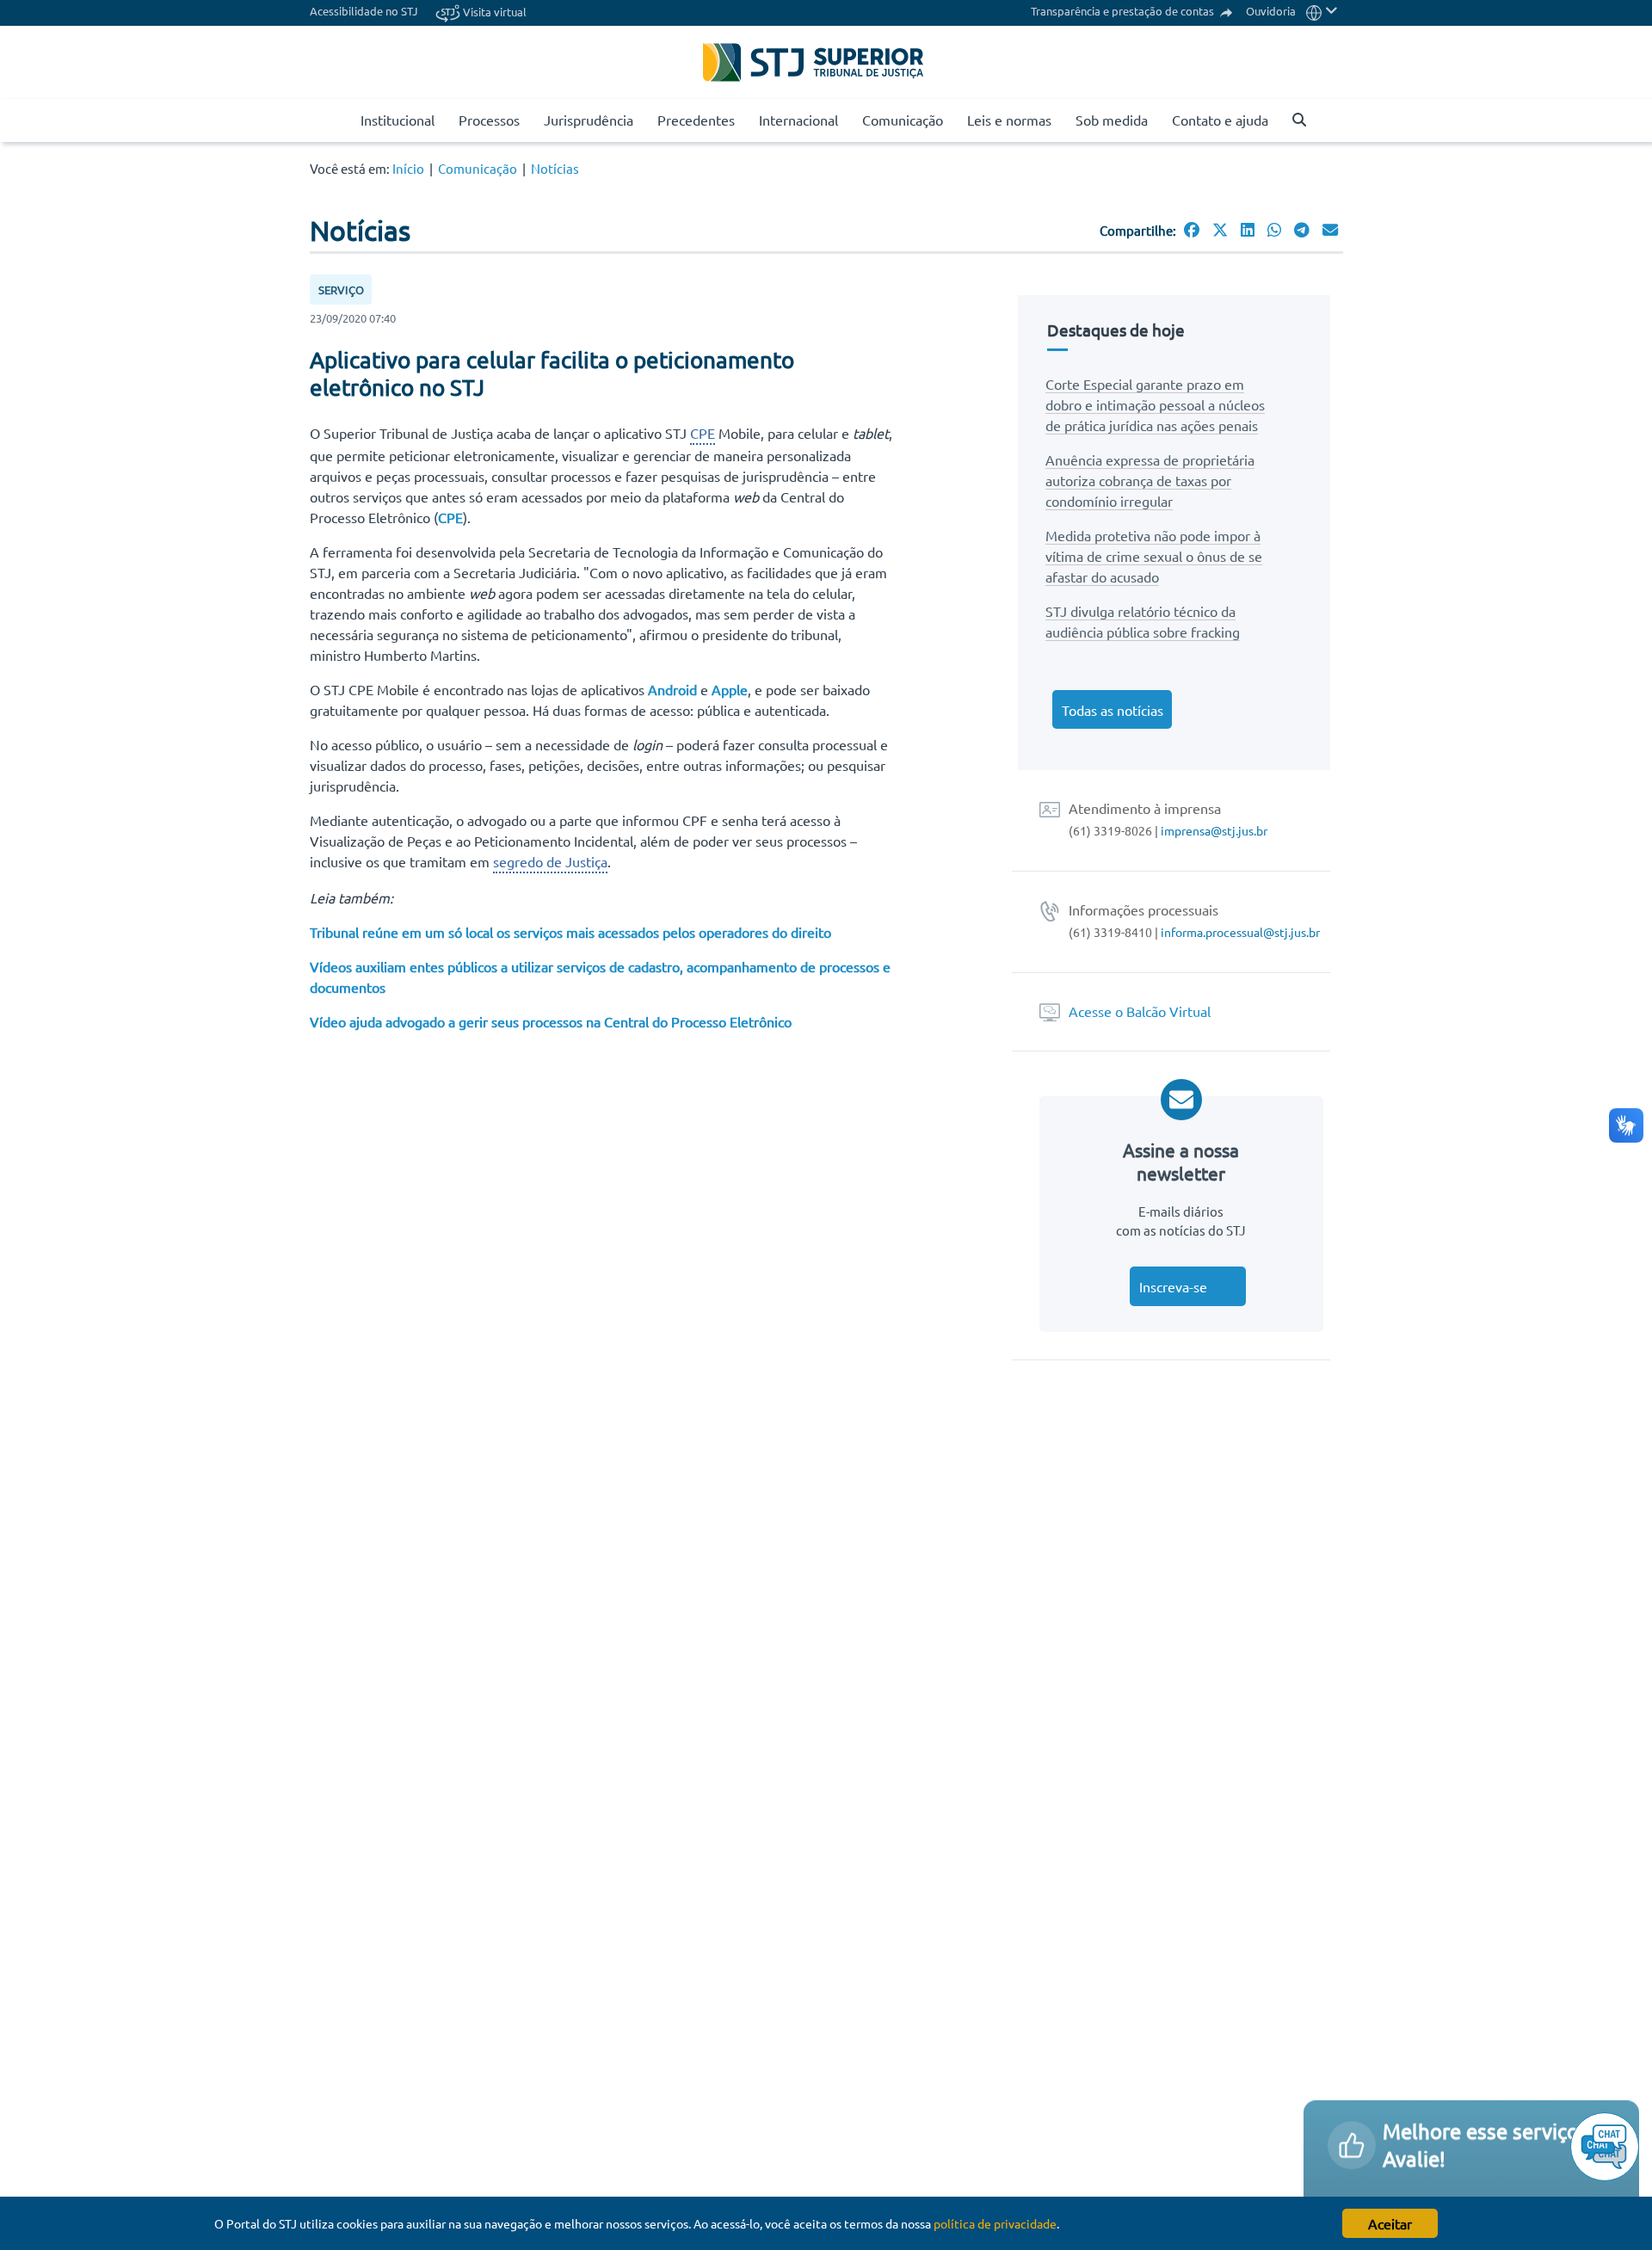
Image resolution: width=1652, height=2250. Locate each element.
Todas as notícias (1113, 710)
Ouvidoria (1271, 11)
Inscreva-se (1173, 1286)
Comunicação (903, 120)
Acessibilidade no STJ (364, 11)
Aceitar (1390, 2223)
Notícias (555, 168)
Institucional (398, 120)
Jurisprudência (589, 120)
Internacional (798, 120)
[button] (1322, 11)
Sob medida (1112, 120)
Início (408, 168)
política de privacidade (995, 2223)
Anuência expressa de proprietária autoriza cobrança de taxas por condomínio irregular (1150, 480)
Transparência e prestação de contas (1124, 11)
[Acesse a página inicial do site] (341, 120)
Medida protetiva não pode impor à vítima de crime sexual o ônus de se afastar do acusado (1154, 556)
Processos (489, 120)
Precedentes (696, 120)
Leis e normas (1009, 120)
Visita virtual (493, 12)
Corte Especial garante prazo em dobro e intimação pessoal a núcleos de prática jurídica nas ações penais (1155, 404)
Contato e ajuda (1220, 120)
